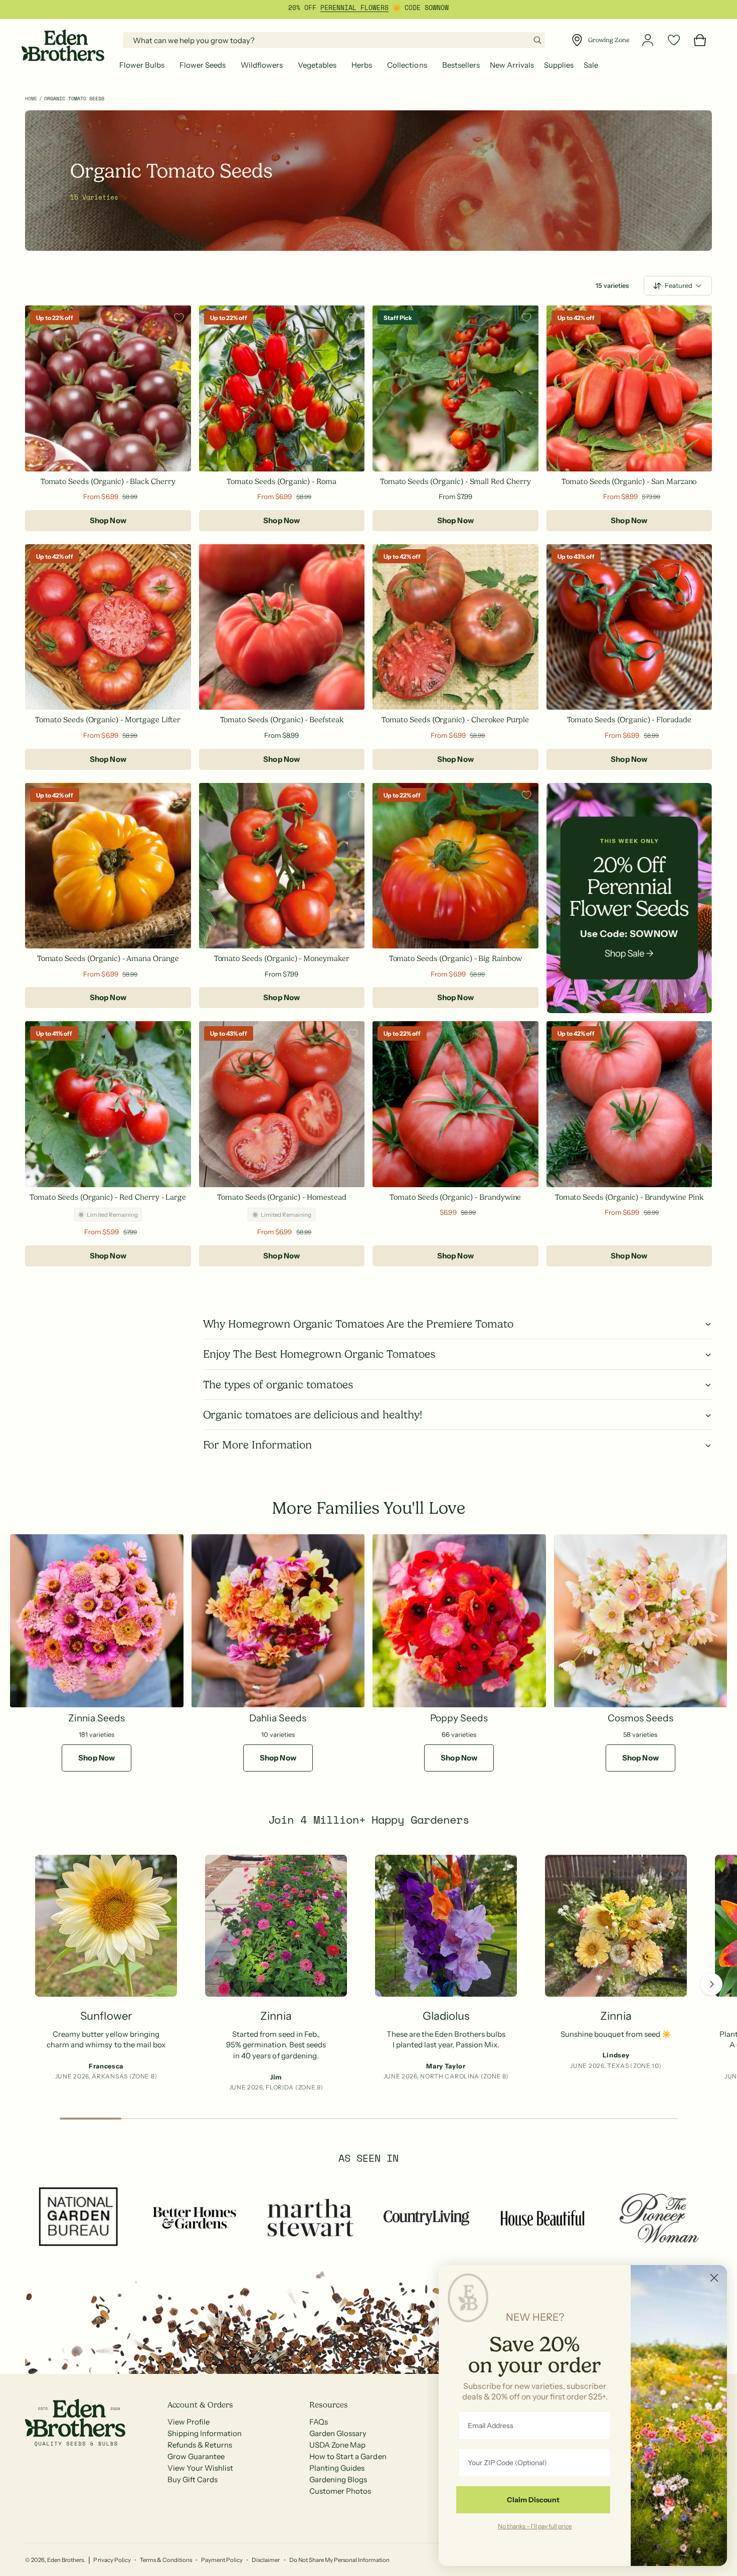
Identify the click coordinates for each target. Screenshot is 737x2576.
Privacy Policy (112, 2560)
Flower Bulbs (142, 65)
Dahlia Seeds (278, 1718)
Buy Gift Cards (193, 2479)
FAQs (319, 2422)
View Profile (189, 2422)
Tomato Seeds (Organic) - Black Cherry (108, 481)
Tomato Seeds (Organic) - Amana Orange (108, 958)
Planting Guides (337, 2468)
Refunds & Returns (200, 2445)
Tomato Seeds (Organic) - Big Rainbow (455, 958)
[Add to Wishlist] (179, 317)
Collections (407, 65)
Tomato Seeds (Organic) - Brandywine (455, 1197)
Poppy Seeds (459, 1718)
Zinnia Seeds (97, 1718)
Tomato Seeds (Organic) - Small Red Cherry (455, 481)
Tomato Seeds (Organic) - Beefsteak (282, 720)
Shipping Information (205, 2433)
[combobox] (334, 40)
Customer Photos (340, 2491)
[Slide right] (711, 1984)
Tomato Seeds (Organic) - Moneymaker (282, 958)
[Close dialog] (714, 2278)
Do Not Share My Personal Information (340, 2560)
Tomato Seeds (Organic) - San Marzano (629, 481)
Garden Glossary (338, 2433)
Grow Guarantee (196, 2456)
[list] (368, 1976)
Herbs (362, 65)
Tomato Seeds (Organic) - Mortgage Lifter (108, 720)
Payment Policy (222, 2560)
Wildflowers (262, 65)
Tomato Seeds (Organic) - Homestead (282, 1197)
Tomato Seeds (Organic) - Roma (282, 481)
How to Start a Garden (348, 2456)
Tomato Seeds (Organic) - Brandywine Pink (629, 1197)
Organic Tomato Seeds (74, 99)
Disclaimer (266, 2560)
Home (31, 99)
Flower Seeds (203, 65)
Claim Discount (533, 2500)
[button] (144, 65)
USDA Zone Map (337, 2445)
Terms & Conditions (166, 2560)
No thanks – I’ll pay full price (535, 2526)
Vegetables (317, 65)
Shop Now (108, 520)
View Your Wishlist (200, 2468)
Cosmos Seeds (640, 1718)
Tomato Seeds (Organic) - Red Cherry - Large (108, 1197)
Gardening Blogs (338, 2479)
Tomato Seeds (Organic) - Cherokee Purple (455, 720)
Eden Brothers (65, 2560)
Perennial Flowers (354, 8)
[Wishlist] (674, 40)
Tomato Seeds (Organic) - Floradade (629, 720)
